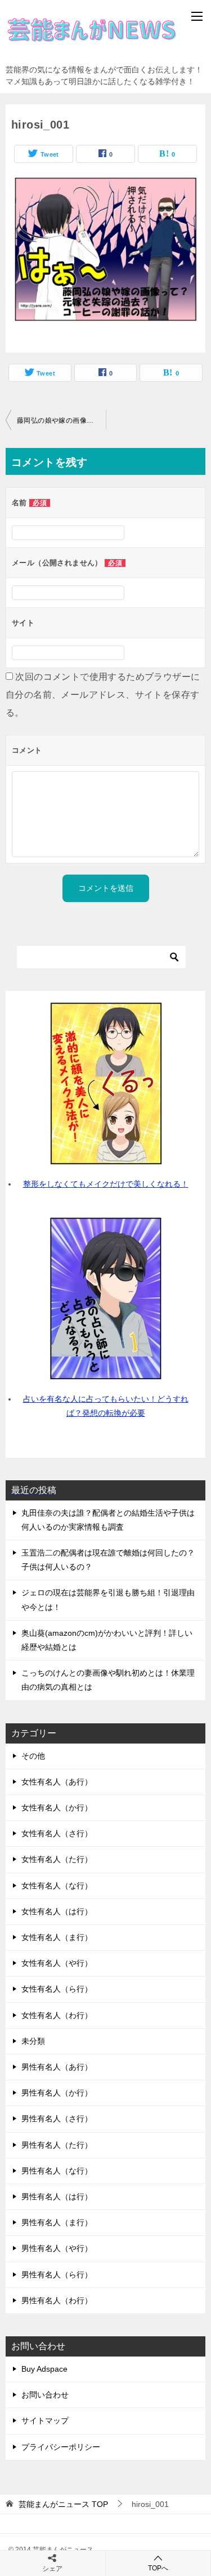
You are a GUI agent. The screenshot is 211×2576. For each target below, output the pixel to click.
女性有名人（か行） (57, 1808)
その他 (33, 1756)
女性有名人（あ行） (57, 1782)
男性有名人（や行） (57, 2248)
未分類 (33, 2041)
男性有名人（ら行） (57, 2275)
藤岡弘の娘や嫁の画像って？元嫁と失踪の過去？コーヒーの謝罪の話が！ (61, 420)
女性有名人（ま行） (57, 1937)
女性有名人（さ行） (57, 1833)
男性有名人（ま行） (57, 2222)
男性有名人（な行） (57, 2171)
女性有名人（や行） (57, 1963)
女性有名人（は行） (57, 1911)
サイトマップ (45, 2421)
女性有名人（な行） (57, 1886)
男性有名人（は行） (57, 2197)
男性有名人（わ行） (57, 2300)
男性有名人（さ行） (57, 2119)
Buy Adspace (44, 2369)
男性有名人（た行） (57, 2145)
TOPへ (158, 2568)
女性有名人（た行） (57, 1859)
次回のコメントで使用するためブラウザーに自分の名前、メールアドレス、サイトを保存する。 (103, 695)
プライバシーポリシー (61, 2447)
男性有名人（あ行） (57, 2067)
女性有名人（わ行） (57, 2015)
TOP (63, 2504)
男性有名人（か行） (57, 2093)
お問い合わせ (45, 2395)
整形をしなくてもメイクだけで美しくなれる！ (106, 1184)
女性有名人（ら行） (57, 1989)
